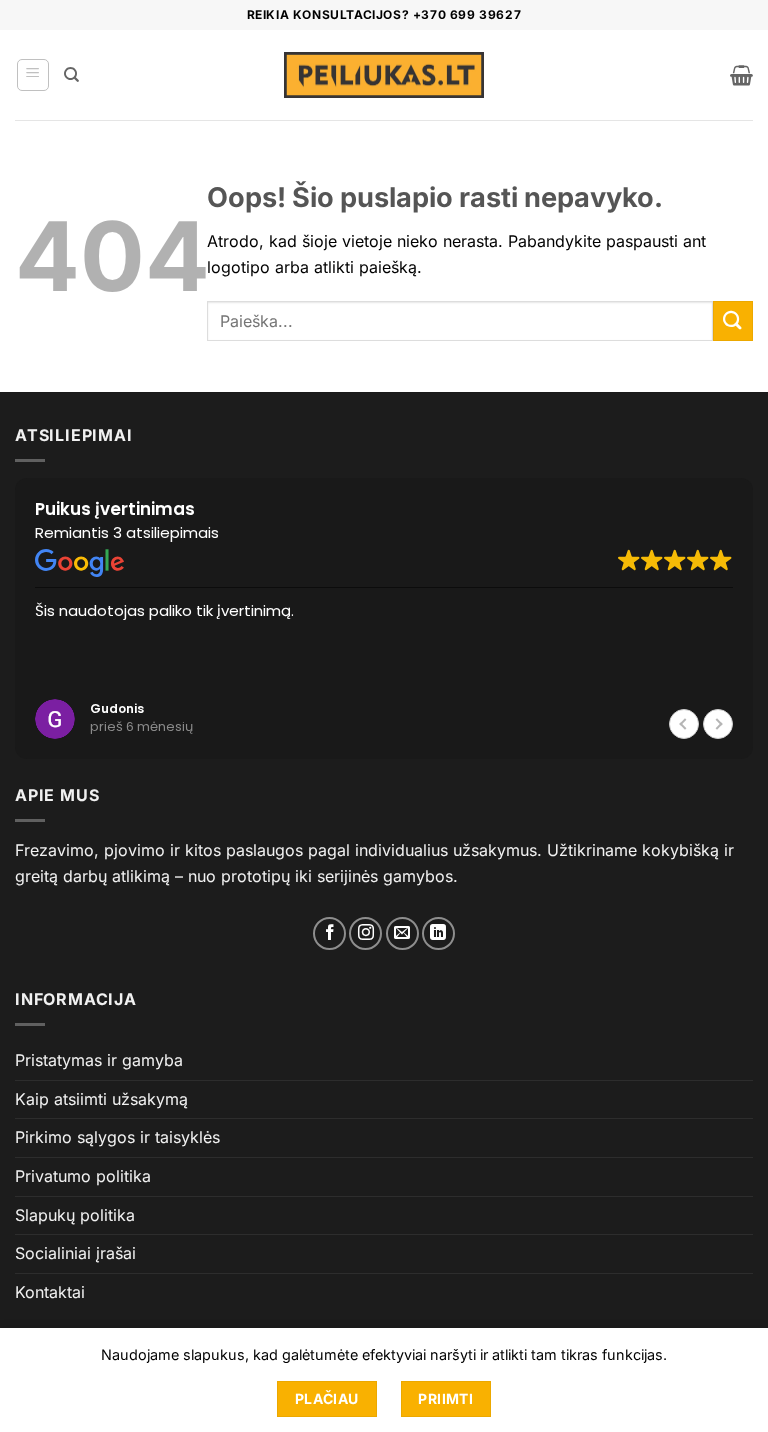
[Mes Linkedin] (438, 933)
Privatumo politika (83, 1176)
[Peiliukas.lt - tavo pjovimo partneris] (384, 75)
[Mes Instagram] (365, 933)
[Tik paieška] (71, 75)
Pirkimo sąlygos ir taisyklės (117, 1137)
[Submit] (733, 320)
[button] (33, 75)
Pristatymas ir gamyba (99, 1060)
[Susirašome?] (402, 933)
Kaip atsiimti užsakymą (101, 1099)
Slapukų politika (75, 1215)
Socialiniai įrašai (75, 1253)
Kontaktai (50, 1292)
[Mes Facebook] (329, 933)
